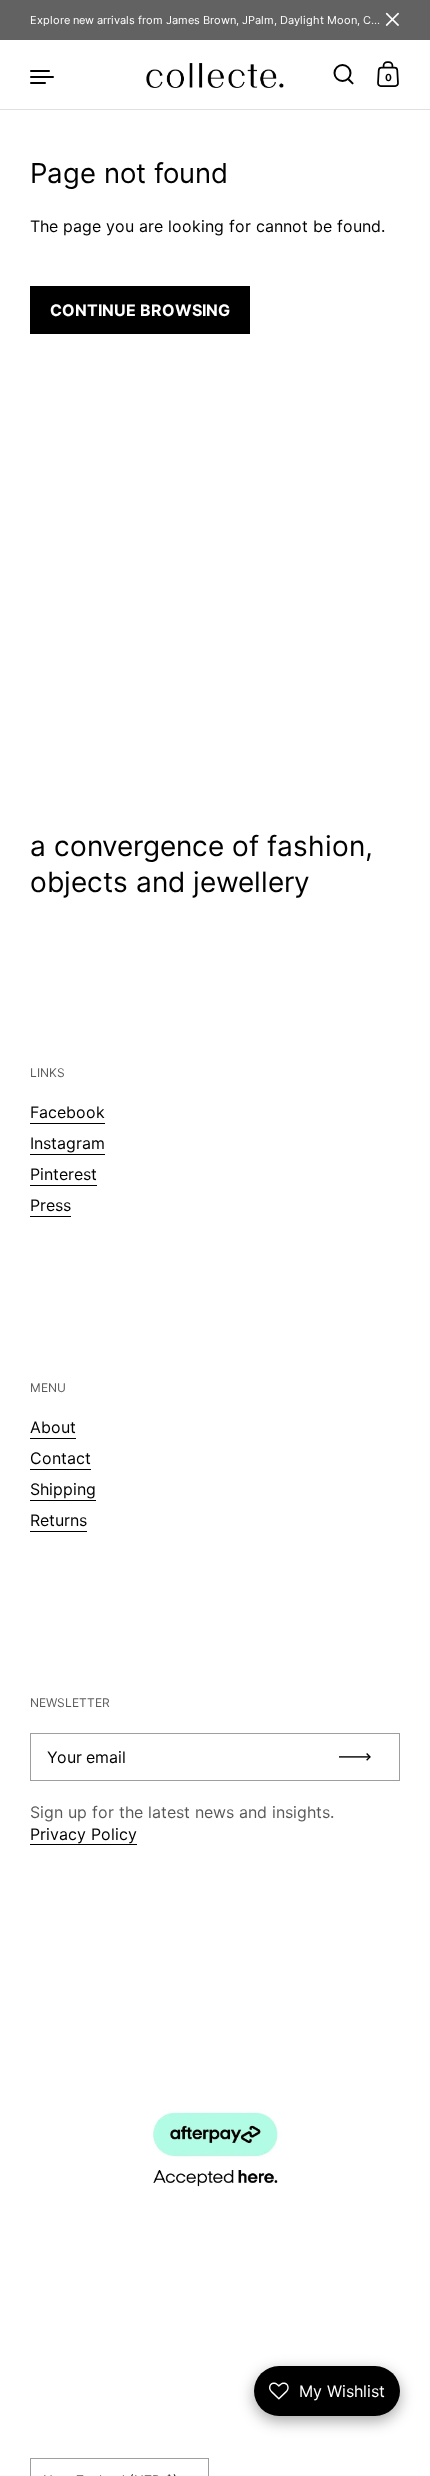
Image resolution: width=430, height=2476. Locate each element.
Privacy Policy (83, 1834)
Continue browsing (140, 310)
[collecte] (214, 75)
